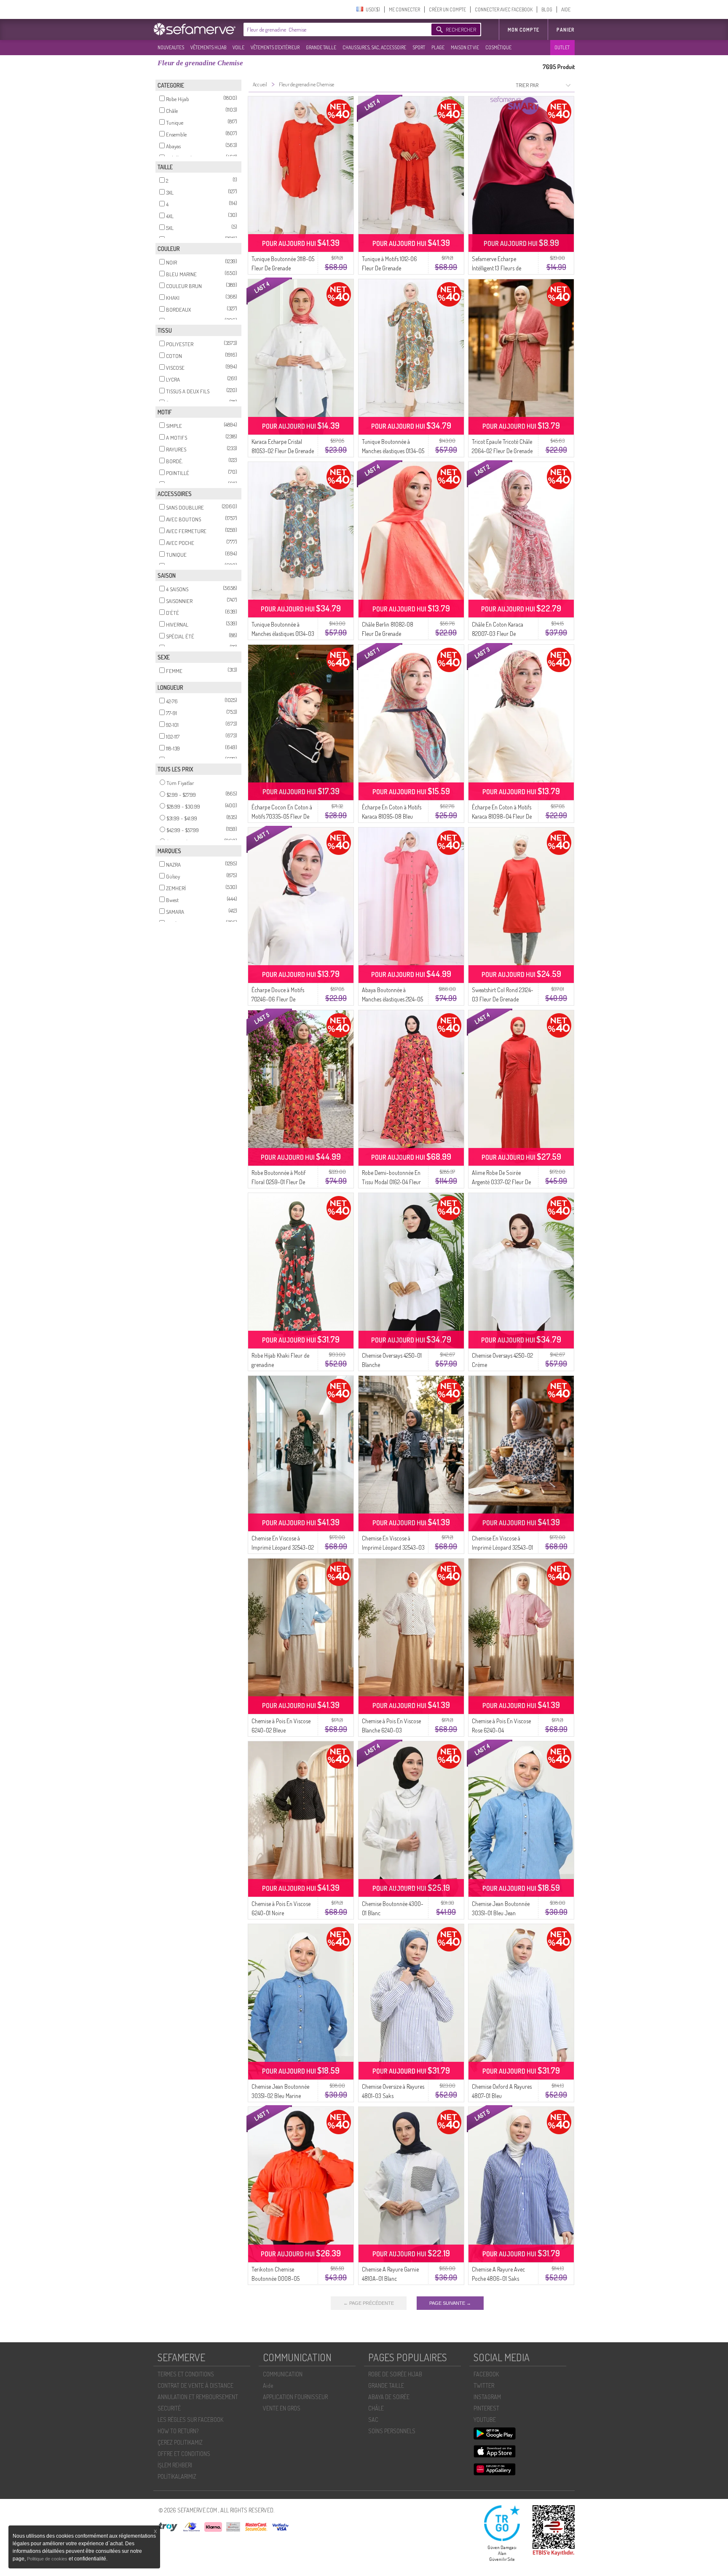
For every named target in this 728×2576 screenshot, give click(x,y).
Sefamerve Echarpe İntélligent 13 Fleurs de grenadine (496, 268)
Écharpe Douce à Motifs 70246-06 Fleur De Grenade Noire (278, 999)
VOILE (238, 47)
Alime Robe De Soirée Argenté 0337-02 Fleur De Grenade (501, 1182)
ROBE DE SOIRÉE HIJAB (395, 2374)
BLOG (547, 9)
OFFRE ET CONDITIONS (184, 2454)
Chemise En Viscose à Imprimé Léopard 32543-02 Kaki (283, 1547)
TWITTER (484, 2385)
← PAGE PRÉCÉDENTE (369, 2303)
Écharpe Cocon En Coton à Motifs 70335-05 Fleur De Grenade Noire (282, 816)
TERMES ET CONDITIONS (186, 2374)
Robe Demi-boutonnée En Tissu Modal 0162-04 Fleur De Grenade (391, 1182)
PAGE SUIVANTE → (450, 2303)
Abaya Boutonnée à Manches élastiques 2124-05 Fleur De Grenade (392, 999)
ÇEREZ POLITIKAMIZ (180, 2442)
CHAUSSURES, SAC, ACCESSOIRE (374, 47)
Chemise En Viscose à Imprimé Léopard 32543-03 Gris (393, 1547)
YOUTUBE (485, 2420)
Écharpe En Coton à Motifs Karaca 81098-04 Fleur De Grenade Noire (502, 816)
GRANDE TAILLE (321, 47)
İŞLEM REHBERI (175, 2465)
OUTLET (562, 47)
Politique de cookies (48, 2559)
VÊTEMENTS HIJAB (208, 47)
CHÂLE (376, 2408)
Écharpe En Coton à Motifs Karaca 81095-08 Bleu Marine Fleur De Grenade (392, 816)
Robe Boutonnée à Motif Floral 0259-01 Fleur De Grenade (278, 1182)
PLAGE (438, 47)
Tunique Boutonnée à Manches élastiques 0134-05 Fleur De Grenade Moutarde (393, 451)
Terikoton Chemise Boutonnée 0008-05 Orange (276, 2278)
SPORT (419, 47)
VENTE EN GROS (282, 2408)
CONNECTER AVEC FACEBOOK (504, 9)
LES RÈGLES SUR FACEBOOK (190, 2420)
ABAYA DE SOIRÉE (389, 2397)
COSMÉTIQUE (498, 47)
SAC (373, 2420)
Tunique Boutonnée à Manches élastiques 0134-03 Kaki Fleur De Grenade (283, 634)
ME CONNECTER (404, 9)
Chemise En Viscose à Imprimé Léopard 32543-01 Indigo (502, 1547)
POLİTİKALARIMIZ (177, 2476)
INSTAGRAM (487, 2397)
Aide (268, 2385)
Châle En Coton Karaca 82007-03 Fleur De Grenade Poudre (498, 634)
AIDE (566, 9)
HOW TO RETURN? (178, 2431)
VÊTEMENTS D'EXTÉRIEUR (275, 47)
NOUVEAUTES (171, 47)
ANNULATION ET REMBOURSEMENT (198, 2397)
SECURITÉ (169, 2408)
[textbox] (335, 29)
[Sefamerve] (196, 29)
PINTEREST (486, 2408)
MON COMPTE (523, 30)
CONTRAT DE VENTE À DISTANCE (195, 2385)
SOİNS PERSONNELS (392, 2431)
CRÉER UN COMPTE (447, 9)
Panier (566, 30)
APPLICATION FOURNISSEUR (295, 2397)
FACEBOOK (486, 2374)
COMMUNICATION (283, 2374)
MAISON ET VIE (465, 47)
